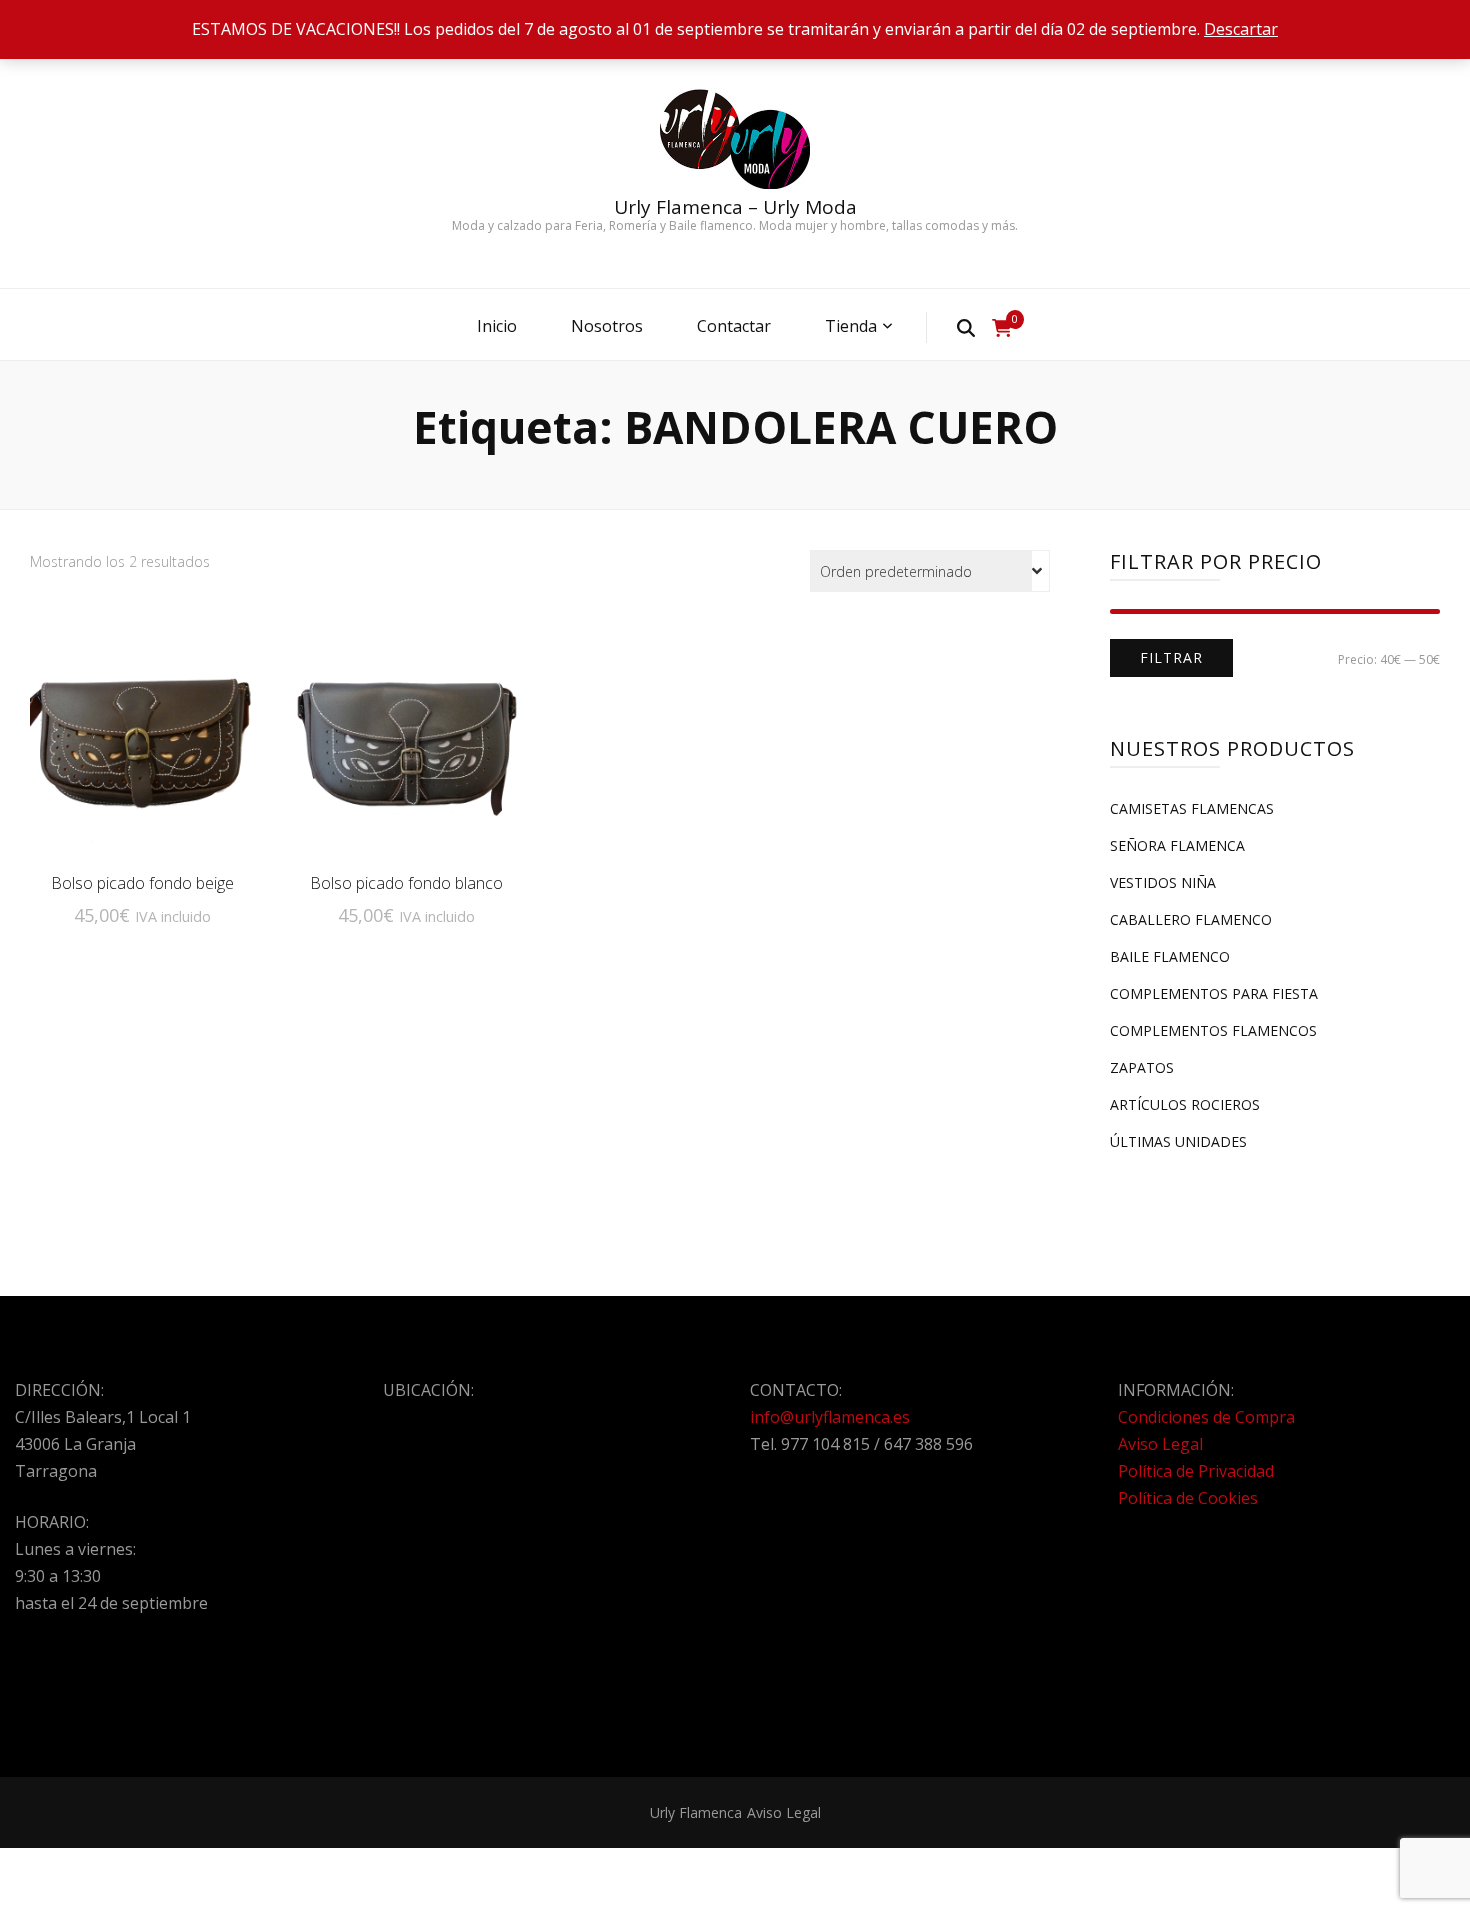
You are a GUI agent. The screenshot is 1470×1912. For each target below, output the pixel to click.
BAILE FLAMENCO (1170, 956)
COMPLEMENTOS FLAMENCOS (1213, 1030)
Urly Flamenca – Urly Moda (735, 207)
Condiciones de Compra (1206, 1417)
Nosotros (607, 326)
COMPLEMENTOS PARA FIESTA (1214, 993)
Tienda (851, 326)
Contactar (734, 326)
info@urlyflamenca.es (830, 1417)
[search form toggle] (966, 327)
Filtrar (1171, 657)
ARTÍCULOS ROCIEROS (1185, 1104)
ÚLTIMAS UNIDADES (1178, 1141)
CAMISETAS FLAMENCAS (1192, 808)
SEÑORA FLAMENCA (1177, 845)
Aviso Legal (1160, 1444)
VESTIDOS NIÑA (1163, 882)
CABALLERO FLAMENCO (1191, 919)
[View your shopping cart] (1002, 328)
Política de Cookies (1188, 1498)
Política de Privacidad (1196, 1471)
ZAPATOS (1142, 1067)
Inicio (497, 326)
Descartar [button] (1241, 29)
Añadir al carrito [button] (142, 742)
